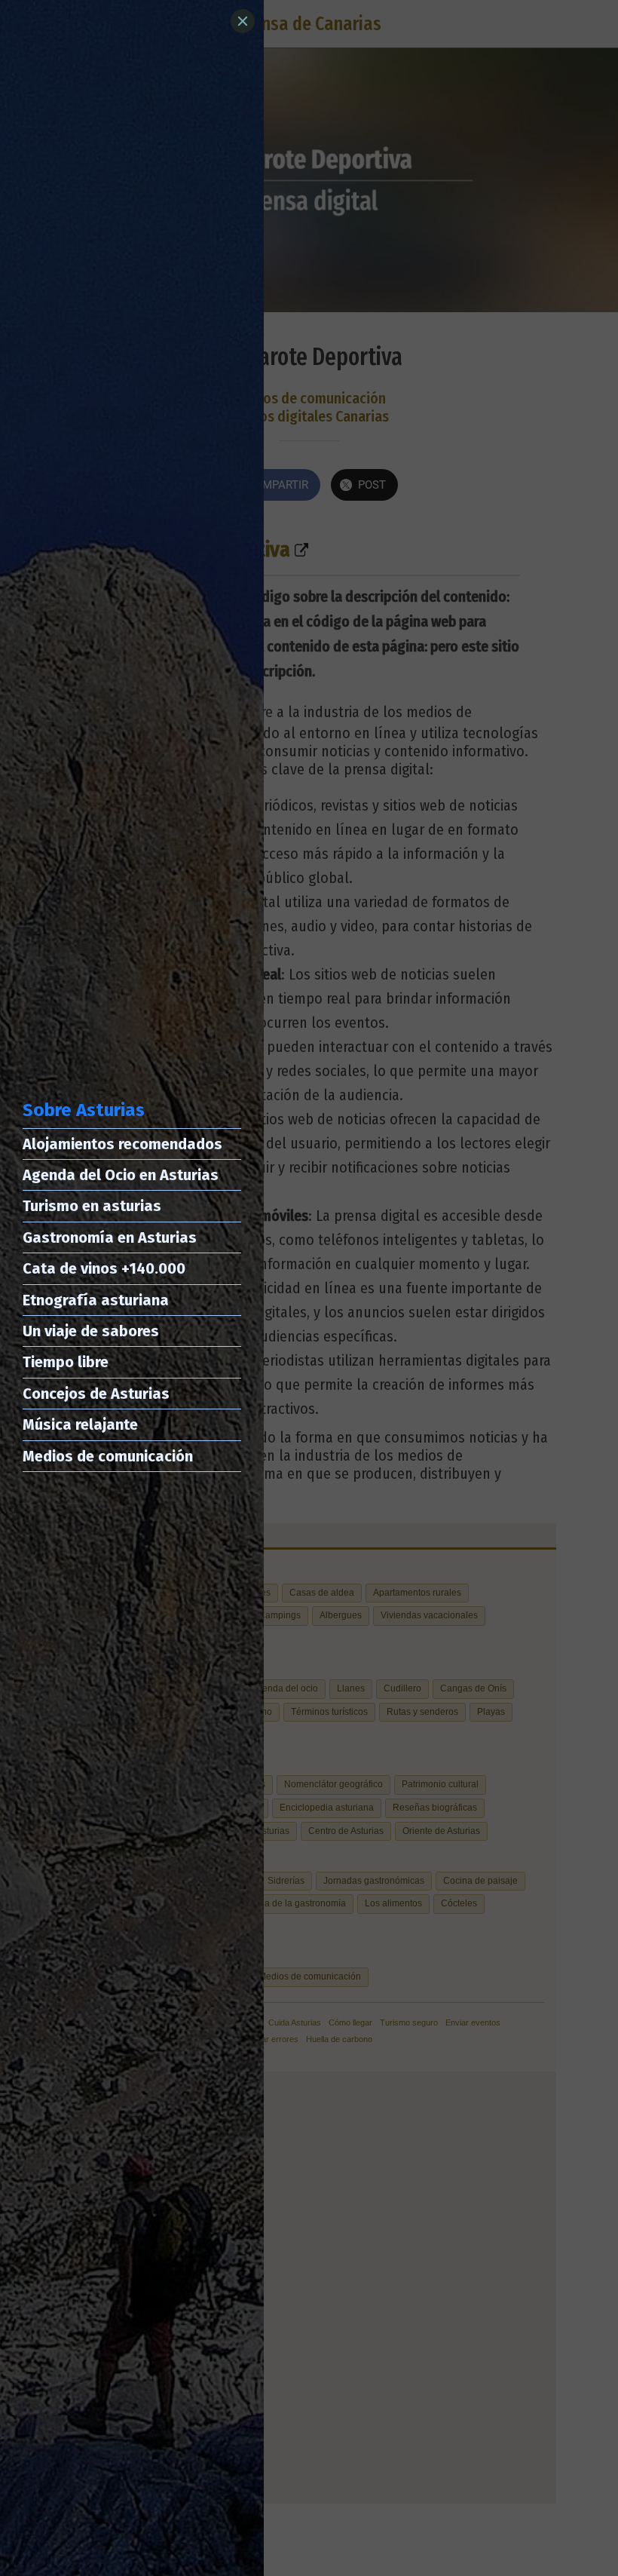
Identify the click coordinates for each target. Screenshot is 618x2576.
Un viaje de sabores (91, 1331)
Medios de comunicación (108, 1456)
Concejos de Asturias (96, 1394)
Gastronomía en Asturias (110, 1237)
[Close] (243, 21)
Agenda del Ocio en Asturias (121, 1175)
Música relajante (80, 1424)
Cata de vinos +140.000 (104, 1268)
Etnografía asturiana (96, 1300)
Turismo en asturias (92, 1206)
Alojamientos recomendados (122, 1144)
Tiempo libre (66, 1362)
